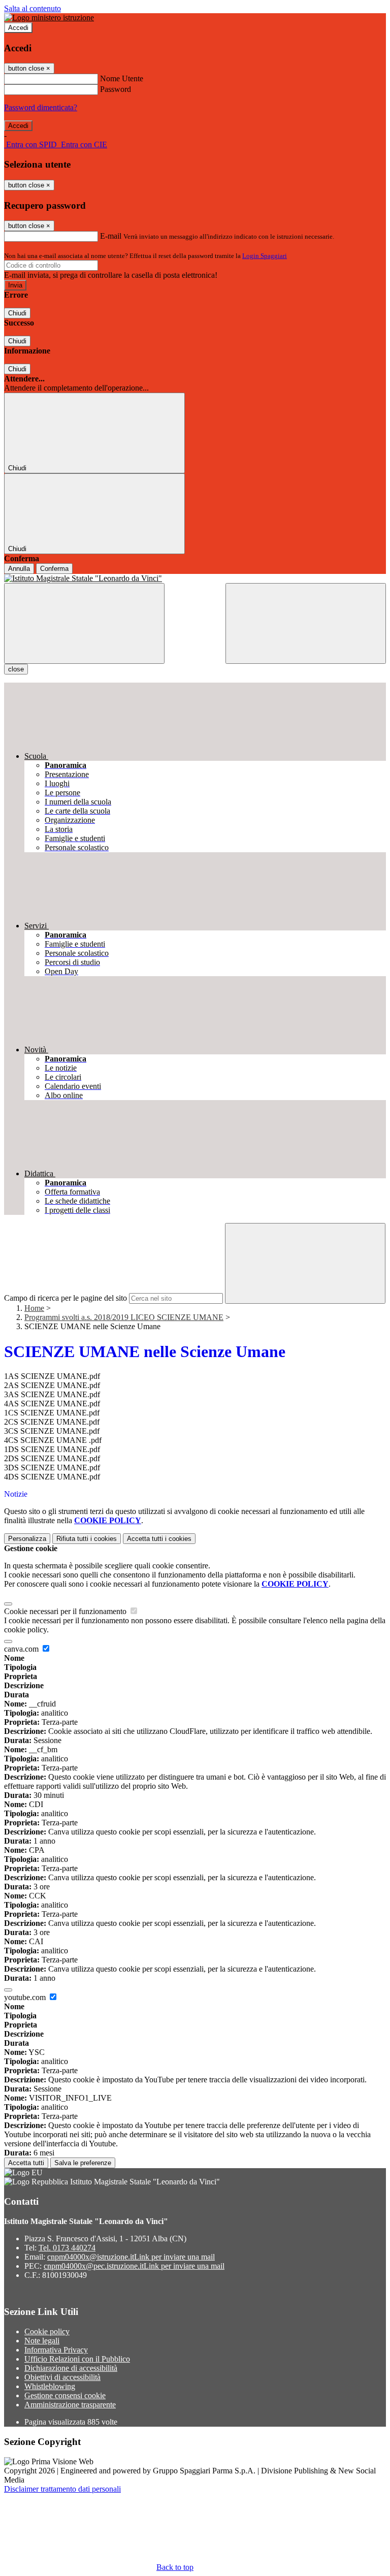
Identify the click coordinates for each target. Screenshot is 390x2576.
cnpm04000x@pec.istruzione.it (134, 2266)
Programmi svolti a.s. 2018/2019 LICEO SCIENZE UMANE (124, 1317)
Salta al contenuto (32, 8)
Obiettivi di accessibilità (62, 2377)
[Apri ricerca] (306, 623)
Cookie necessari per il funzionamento (66, 1611)
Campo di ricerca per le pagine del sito (66, 1298)
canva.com (22, 1649)
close (16, 669)
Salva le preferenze (83, 2163)
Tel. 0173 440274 (67, 2248)
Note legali (42, 2341)
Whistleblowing (50, 2386)
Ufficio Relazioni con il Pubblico (77, 2359)
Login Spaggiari (265, 256)
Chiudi (17, 313)
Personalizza (27, 1539)
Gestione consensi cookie (65, 2395)
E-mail (111, 236)
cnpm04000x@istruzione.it (131, 2257)
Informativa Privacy (56, 2350)
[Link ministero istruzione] (49, 18)
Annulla (19, 569)
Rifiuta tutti (87, 1539)
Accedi (18, 28)
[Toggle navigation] (84, 623)
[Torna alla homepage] (195, 578)
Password (116, 89)
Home (34, 1308)
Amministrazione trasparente (70, 2405)
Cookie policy (47, 2331)
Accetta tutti (159, 1539)
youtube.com (26, 1997)
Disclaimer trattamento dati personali (62, 2489)
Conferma (54, 569)
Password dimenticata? (41, 107)
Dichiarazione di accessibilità (71, 2368)
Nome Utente (122, 78)
